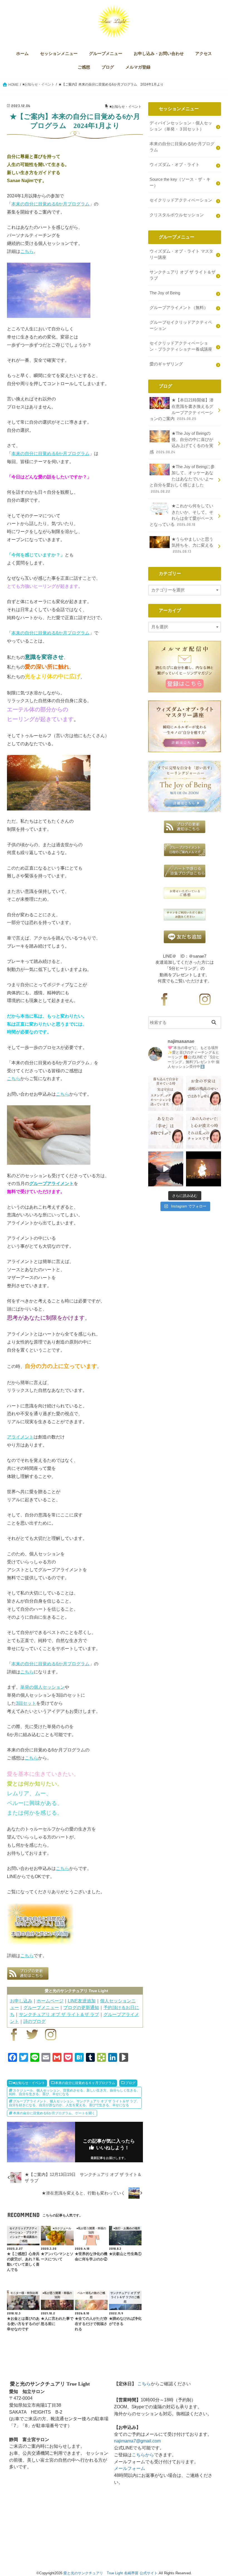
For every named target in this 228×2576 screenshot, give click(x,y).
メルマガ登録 (138, 67)
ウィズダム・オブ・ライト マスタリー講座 (181, 254)
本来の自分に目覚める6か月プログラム (50, 204)
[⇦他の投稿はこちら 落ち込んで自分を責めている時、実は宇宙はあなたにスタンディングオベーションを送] (166, 1093)
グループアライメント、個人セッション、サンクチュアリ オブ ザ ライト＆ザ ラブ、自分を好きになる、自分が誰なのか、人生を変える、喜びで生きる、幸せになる (74, 2103)
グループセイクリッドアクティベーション (181, 325)
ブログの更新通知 (81, 2007)
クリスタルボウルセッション (177, 215)
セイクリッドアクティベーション (181, 200)
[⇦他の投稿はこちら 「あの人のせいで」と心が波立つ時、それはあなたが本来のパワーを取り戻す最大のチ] (204, 1131)
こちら (27, 251)
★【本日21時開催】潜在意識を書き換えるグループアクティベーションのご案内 (182, 409)
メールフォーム (130, 2468)
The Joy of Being (165, 293)
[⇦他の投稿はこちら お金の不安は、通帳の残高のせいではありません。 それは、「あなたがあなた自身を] (204, 1093)
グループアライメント (51, 1183)
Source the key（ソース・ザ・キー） (180, 182)
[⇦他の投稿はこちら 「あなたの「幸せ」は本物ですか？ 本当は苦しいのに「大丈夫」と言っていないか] (166, 1131)
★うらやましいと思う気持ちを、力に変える (192, 545)
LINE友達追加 (82, 2001)
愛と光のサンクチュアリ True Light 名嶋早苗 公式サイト (111, 2573)
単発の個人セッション (43, 1687)
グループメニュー (106, 54)
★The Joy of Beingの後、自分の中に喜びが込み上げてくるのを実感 (181, 443)
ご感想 (84, 67)
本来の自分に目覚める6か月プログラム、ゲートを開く (54, 2113)
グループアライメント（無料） (179, 308)
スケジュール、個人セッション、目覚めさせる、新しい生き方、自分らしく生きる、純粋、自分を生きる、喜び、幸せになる (74, 2092)
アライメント (20, 1437)
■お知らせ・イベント (29, 2083)
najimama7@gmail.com (137, 2441)
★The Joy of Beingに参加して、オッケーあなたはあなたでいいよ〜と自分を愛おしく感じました (182, 479)
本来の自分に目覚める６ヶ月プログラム (85, 2083)
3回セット (26, 1703)
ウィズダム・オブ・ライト (175, 165)
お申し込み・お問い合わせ (159, 54)
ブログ (108, 67)
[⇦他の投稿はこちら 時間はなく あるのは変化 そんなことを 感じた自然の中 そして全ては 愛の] (166, 1169)
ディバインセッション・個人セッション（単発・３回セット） (181, 126)
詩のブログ (34, 2021)
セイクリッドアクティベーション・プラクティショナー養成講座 (181, 346)
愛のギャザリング (166, 364)
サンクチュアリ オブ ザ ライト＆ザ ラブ (59, 2014)
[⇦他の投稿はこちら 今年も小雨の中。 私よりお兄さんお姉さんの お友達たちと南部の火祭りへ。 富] (204, 1169)
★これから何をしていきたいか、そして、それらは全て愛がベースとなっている (181, 515)
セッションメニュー (59, 54)
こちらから (143, 2455)
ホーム (22, 54)
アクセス (204, 54)
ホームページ (50, 2001)
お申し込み (21, 2001)
